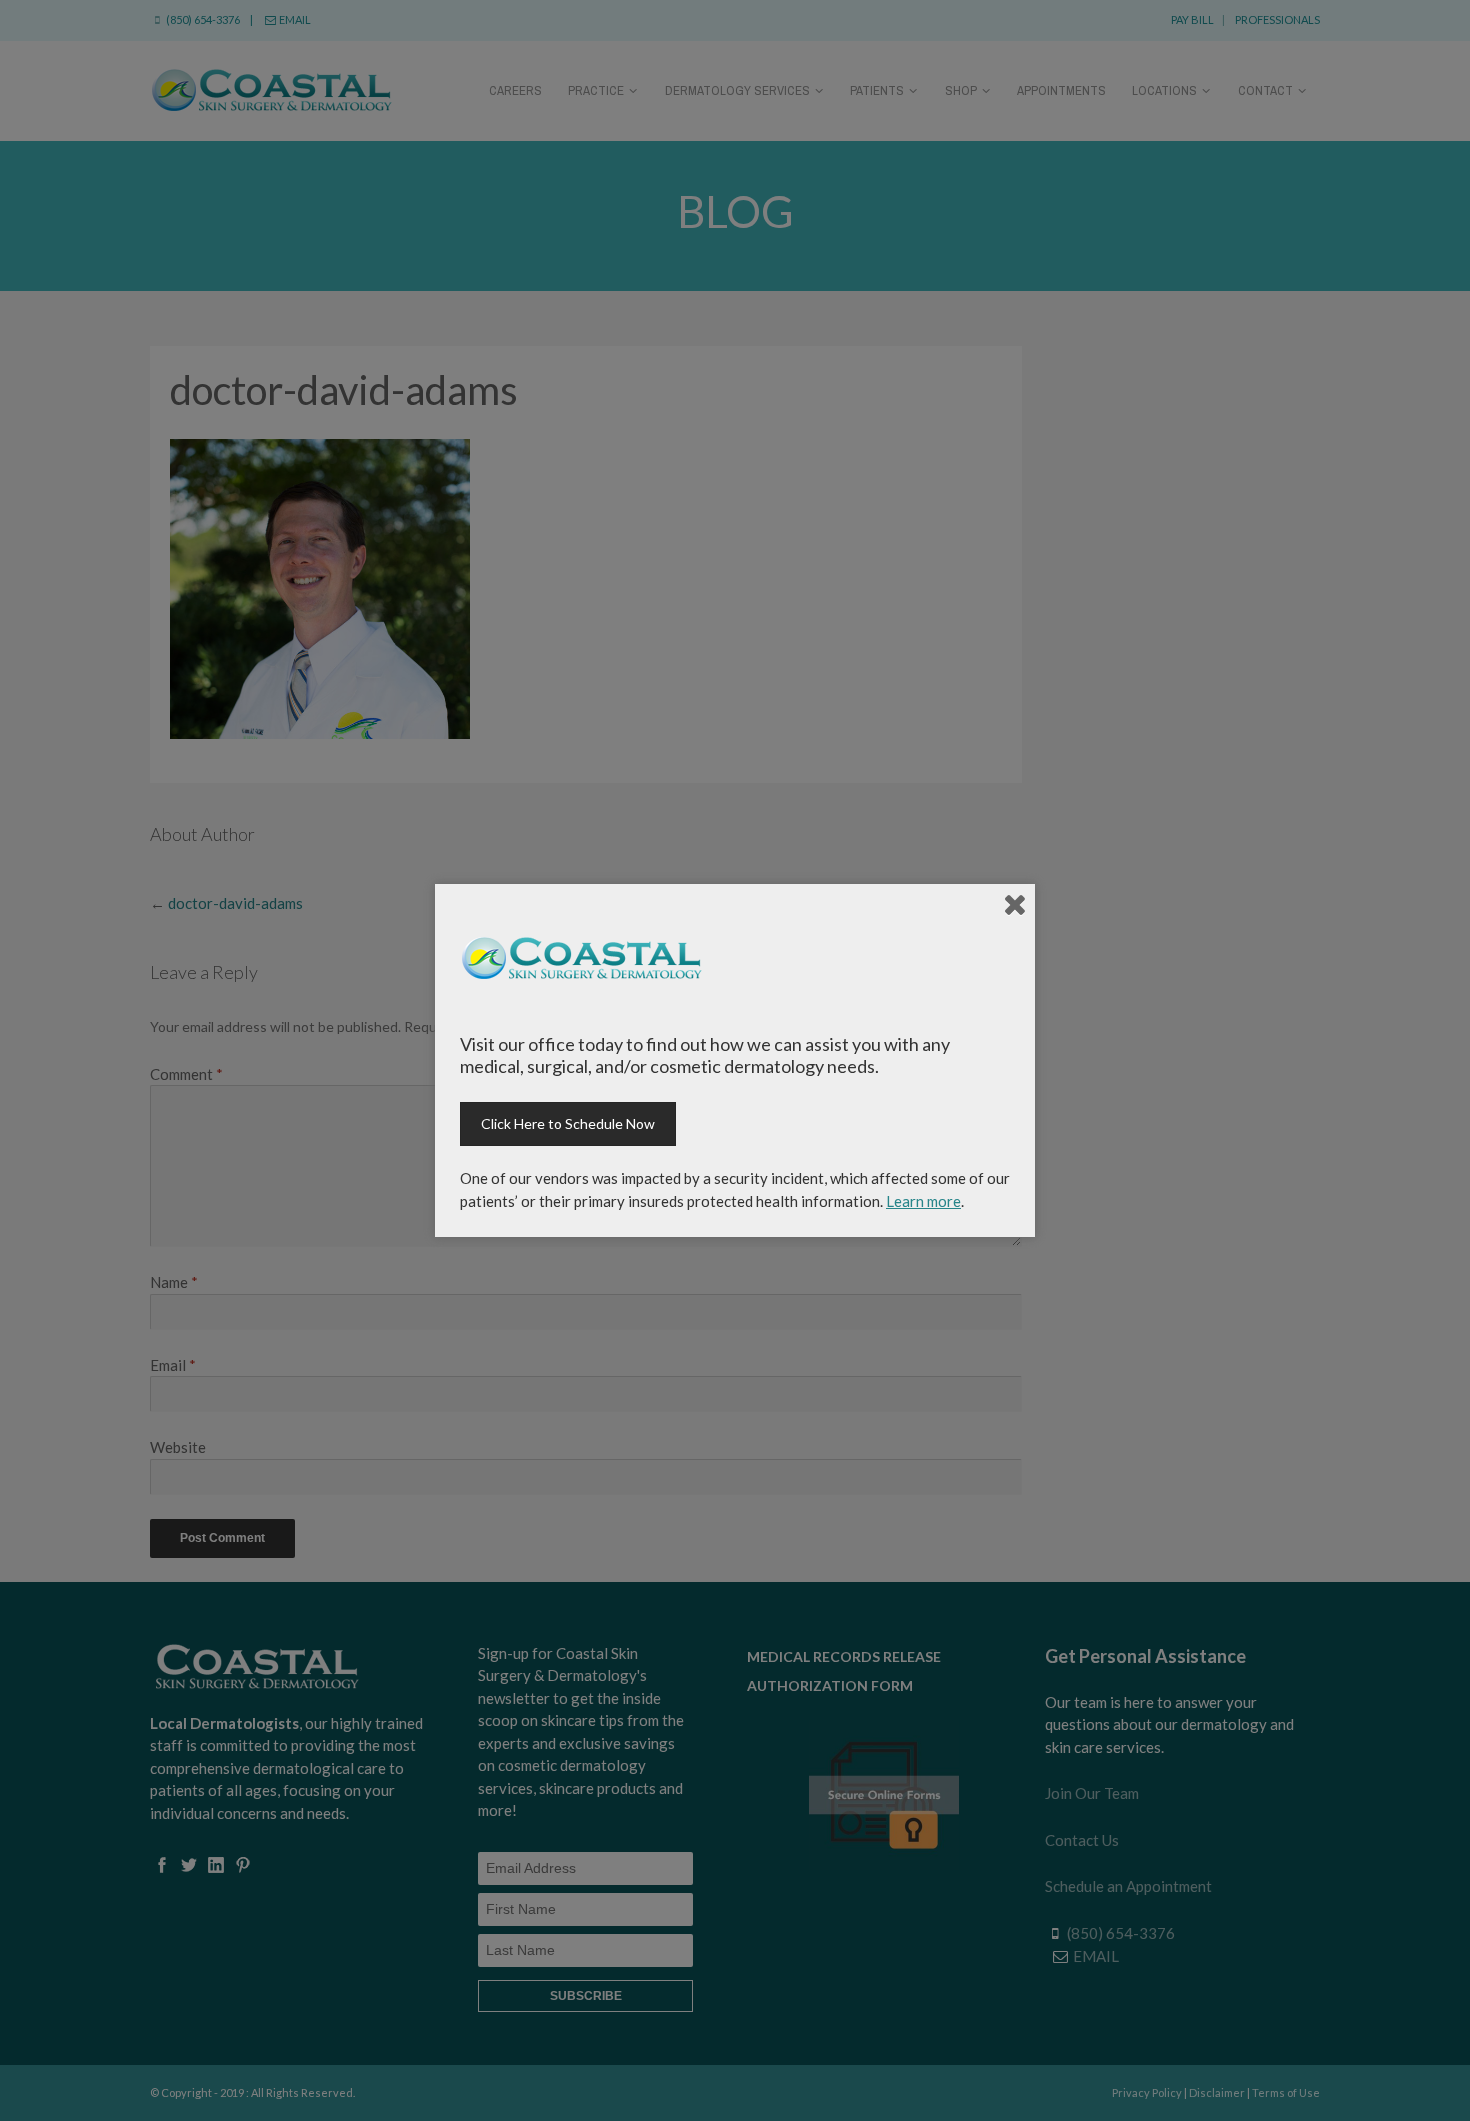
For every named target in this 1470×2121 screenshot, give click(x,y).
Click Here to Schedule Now (568, 1123)
